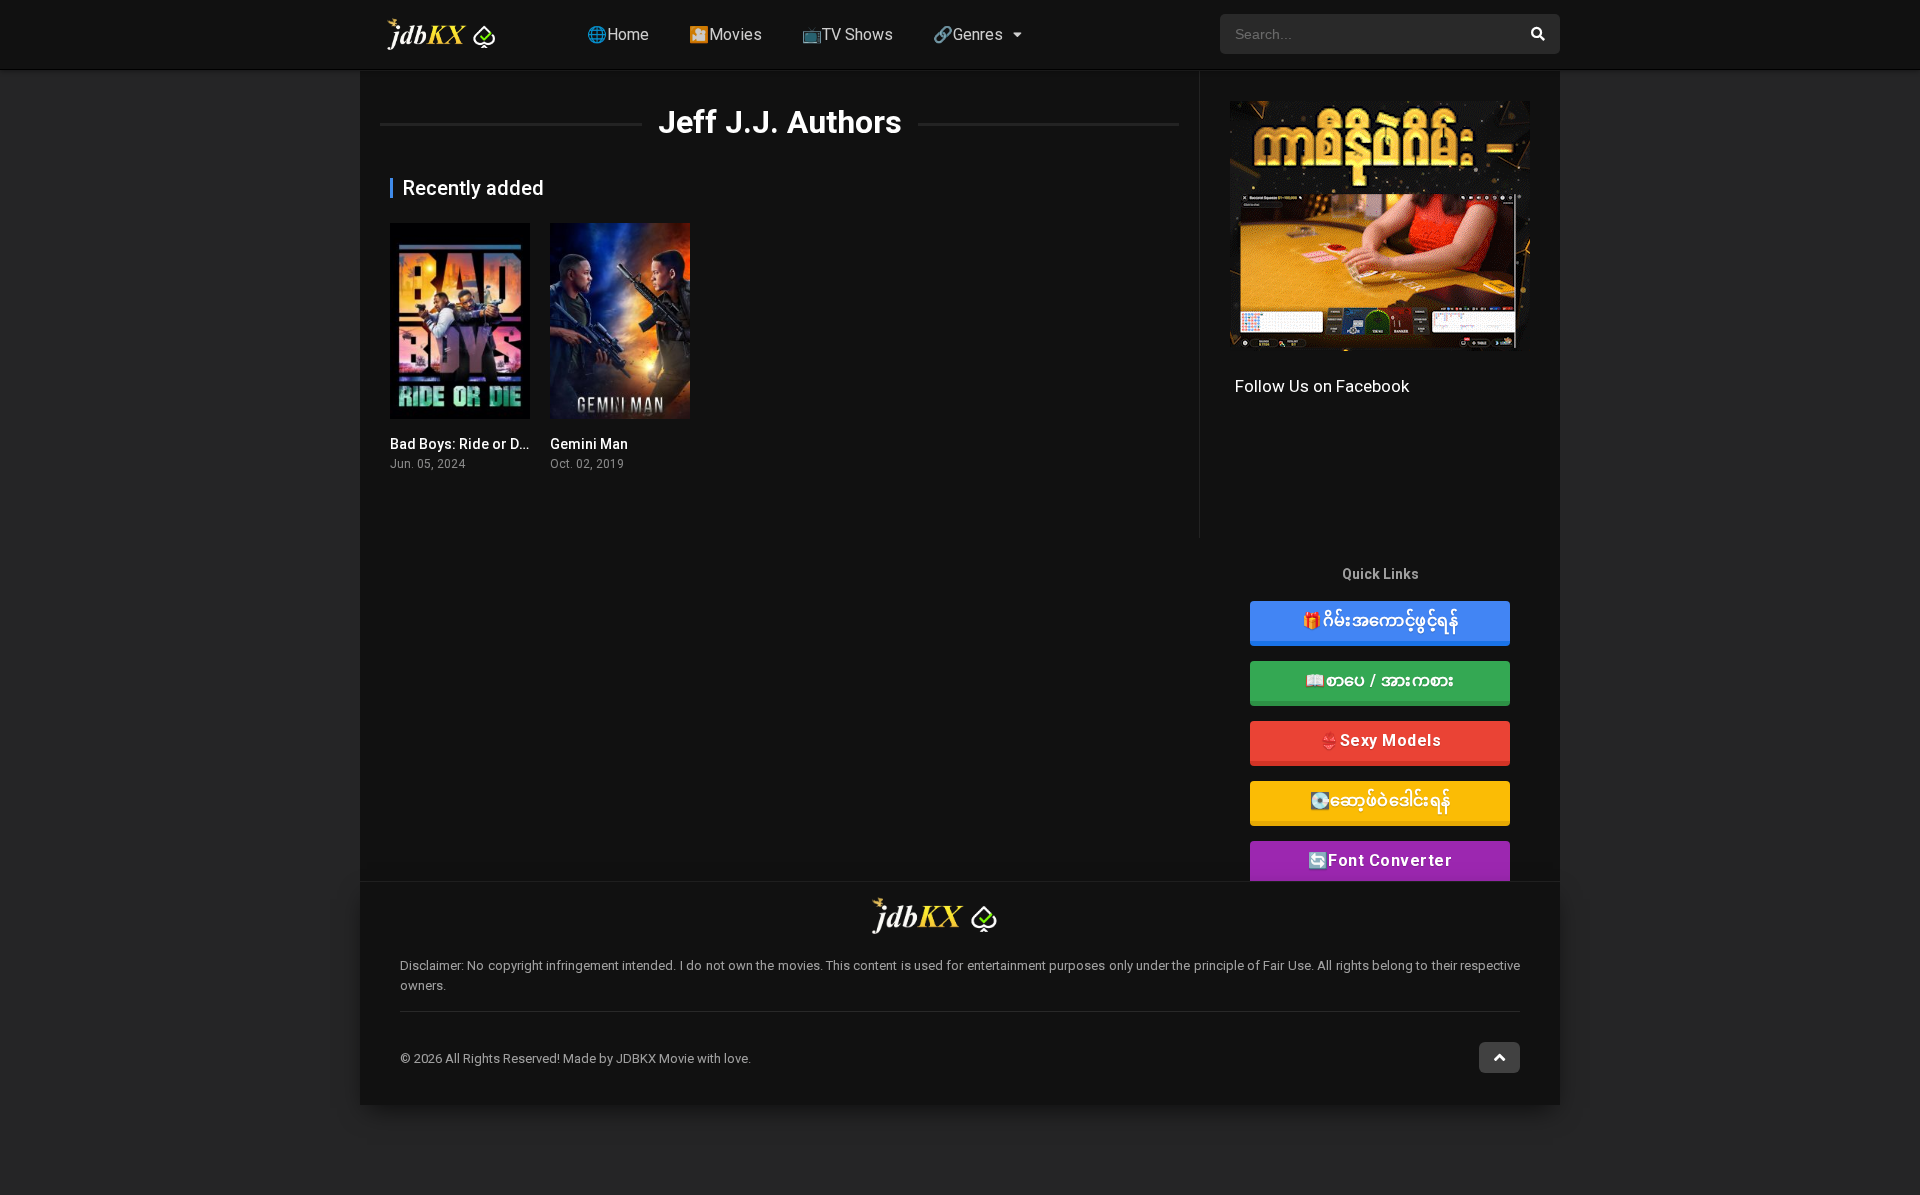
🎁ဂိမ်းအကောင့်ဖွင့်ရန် (1380, 620)
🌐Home (618, 34)
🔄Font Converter (1380, 860)
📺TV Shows (847, 34)
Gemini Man (589, 444)
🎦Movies (725, 34)
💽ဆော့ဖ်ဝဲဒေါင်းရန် (1380, 800)
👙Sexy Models (1380, 740)
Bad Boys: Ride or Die (460, 444)
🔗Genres (968, 34)
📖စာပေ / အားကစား (1380, 680)
